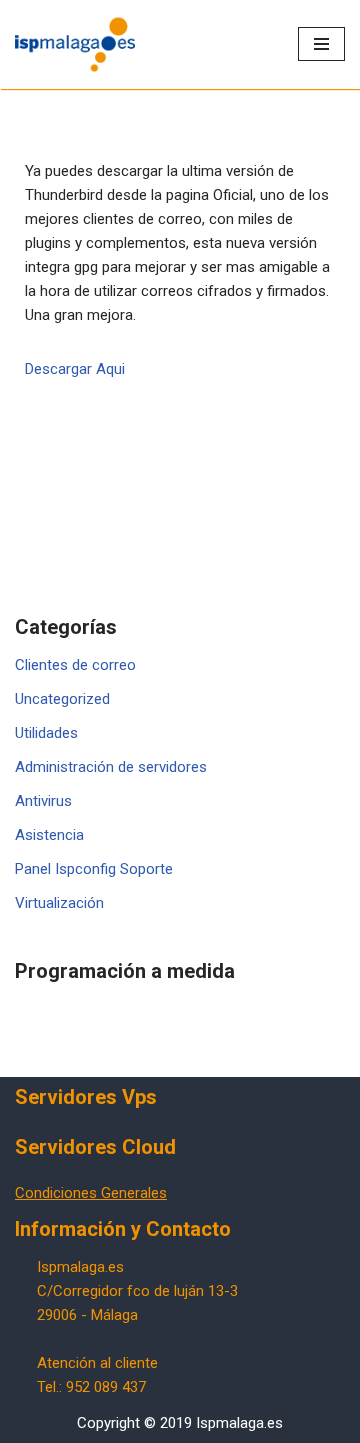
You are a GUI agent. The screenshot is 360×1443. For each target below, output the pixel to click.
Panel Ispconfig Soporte (94, 869)
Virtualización (59, 903)
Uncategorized (62, 699)
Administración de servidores (111, 767)
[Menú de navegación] (321, 44)
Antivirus (43, 801)
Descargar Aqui (75, 369)
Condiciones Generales (91, 1193)
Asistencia (49, 835)
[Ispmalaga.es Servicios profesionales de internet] (75, 44)
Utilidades (46, 733)
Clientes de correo (75, 665)
